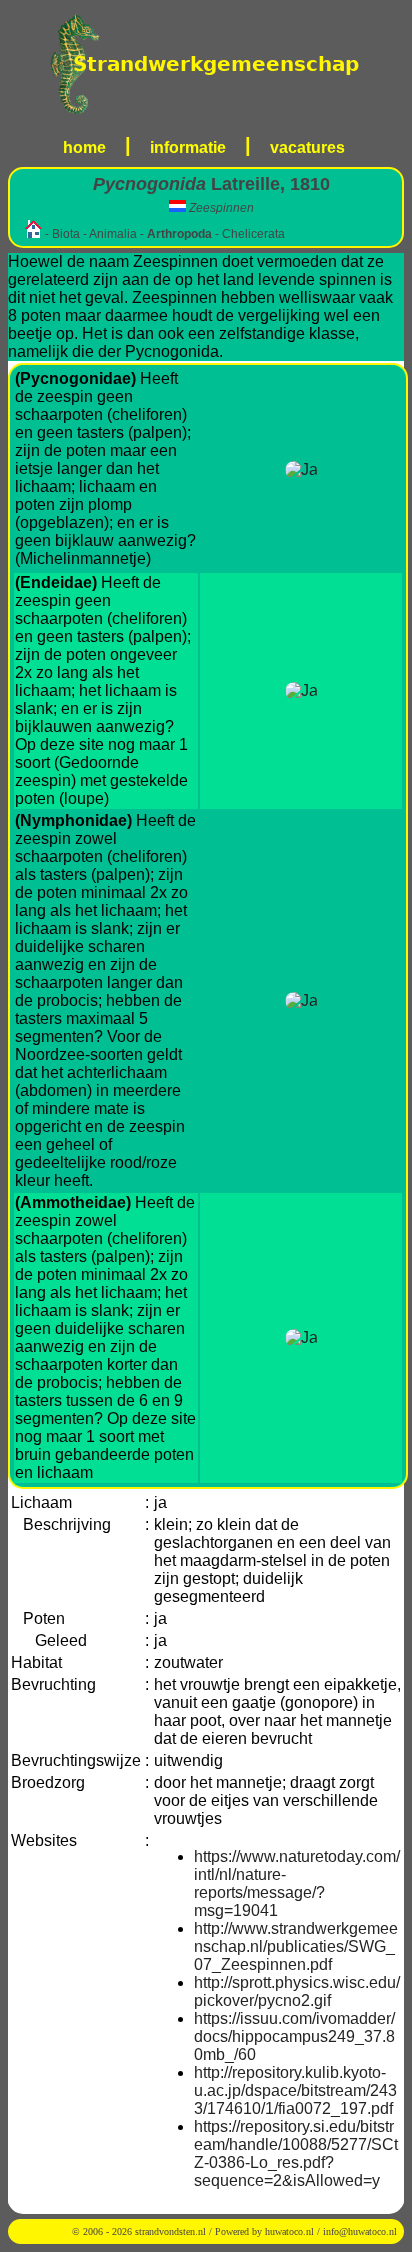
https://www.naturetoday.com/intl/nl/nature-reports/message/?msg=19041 (297, 1883)
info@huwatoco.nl (360, 2231)
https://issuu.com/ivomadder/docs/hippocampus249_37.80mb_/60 (294, 2036)
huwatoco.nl (289, 2231)
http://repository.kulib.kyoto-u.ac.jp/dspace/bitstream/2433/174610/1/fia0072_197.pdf (295, 2090)
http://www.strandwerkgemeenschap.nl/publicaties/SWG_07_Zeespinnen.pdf (296, 1946)
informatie (188, 147)
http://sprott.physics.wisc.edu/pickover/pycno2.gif (297, 1991)
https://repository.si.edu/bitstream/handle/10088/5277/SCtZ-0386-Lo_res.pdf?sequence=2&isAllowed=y (296, 2153)
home (84, 147)
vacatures (307, 147)
